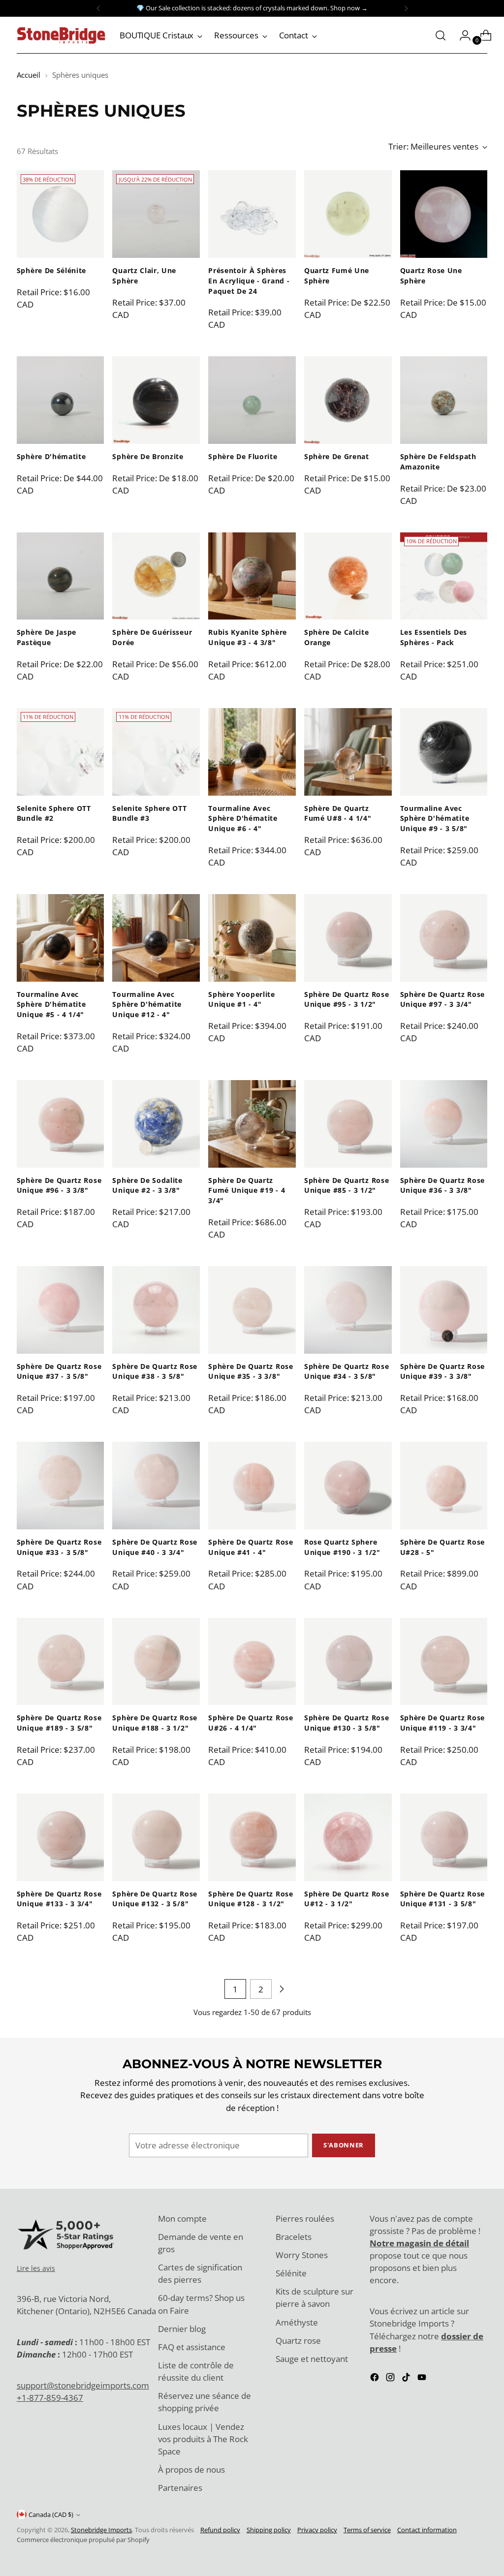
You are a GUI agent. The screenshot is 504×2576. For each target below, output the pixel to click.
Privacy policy (317, 2530)
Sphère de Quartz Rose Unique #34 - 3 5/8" (346, 1371)
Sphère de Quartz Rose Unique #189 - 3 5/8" (59, 1723)
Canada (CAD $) (51, 2514)
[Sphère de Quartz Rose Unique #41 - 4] (252, 1486)
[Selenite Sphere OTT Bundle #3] (156, 752)
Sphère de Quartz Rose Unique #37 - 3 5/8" (59, 1371)
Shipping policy (269, 2530)
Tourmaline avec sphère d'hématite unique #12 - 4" (147, 1004)
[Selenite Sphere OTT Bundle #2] (61, 752)
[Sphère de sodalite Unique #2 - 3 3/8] (156, 1124)
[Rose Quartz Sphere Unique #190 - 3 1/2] (348, 1486)
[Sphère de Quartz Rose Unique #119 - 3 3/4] (444, 1662)
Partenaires (180, 2488)
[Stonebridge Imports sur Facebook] (376, 2379)
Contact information (427, 2530)
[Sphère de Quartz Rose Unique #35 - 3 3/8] (252, 1310)
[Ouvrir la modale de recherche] (441, 35)
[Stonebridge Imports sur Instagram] (391, 2379)
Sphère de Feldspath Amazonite (438, 462)
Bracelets (294, 2237)
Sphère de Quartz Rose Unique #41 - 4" (251, 1547)
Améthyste (297, 2322)
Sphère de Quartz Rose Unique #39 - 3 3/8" (442, 1371)
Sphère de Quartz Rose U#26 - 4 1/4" (251, 1723)
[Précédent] (98, 8)
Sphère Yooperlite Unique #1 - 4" (242, 999)
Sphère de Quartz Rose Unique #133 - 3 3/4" (59, 1899)
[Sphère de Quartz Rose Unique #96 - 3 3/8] (61, 1124)
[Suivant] (406, 8)
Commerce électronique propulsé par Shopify (83, 2540)
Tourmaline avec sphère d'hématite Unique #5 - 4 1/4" (51, 1004)
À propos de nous (191, 2469)
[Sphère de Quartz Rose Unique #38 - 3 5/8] (156, 1310)
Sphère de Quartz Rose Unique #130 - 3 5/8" (346, 1723)
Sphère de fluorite (243, 456)
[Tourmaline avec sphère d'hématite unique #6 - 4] (252, 752)
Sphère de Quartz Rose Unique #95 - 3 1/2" (346, 999)
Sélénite (291, 2273)
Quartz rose (298, 2341)
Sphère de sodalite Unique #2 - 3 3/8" (147, 1185)
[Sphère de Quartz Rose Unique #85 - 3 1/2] (348, 1124)
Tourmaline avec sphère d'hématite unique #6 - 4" (243, 818)
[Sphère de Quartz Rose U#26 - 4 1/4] (252, 1662)
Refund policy (220, 2530)
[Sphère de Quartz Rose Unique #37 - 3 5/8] (61, 1310)
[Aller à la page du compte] (461, 35)
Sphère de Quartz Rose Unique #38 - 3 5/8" (155, 1371)
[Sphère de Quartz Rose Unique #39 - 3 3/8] (444, 1310)
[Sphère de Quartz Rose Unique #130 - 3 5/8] (348, 1662)
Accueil (29, 75)
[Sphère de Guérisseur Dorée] (156, 576)
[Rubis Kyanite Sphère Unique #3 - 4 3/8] (252, 576)
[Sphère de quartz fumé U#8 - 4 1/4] (348, 752)
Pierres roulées (305, 2219)
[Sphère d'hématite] (61, 400)
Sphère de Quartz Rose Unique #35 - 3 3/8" (251, 1371)
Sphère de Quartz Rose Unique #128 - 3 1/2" (251, 1899)
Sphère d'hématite (51, 456)
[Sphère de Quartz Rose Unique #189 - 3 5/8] (61, 1662)
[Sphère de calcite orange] (348, 576)
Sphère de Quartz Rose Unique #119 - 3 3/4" (442, 1723)
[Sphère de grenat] (348, 400)
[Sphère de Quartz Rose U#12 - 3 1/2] (348, 1837)
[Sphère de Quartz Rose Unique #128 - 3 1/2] (252, 1837)
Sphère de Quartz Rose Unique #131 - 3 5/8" (442, 1899)
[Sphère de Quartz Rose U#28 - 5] (444, 1486)
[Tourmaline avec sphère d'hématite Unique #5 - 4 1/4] (61, 938)
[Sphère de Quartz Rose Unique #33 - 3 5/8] (61, 1486)
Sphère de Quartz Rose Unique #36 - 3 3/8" (442, 1185)
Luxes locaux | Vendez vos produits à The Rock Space (203, 2439)
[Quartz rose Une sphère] (444, 214)
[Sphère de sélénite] (61, 214)
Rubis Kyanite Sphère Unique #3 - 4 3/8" (248, 637)
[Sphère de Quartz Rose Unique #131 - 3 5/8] (444, 1837)
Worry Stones (302, 2255)
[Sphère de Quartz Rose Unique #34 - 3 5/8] (348, 1310)
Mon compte (182, 2219)
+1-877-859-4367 (50, 2398)
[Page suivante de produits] (282, 1989)
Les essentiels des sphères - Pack (434, 637)
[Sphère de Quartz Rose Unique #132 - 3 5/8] (156, 1837)
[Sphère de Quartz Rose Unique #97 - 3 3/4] (444, 938)
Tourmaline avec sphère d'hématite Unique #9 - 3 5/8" (435, 818)
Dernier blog (182, 2329)
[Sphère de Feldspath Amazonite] (444, 400)
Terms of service (367, 2530)
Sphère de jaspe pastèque (47, 637)
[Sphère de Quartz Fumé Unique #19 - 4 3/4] (252, 1124)
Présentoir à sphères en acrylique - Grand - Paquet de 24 (249, 280)
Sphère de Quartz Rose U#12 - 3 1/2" (346, 1899)
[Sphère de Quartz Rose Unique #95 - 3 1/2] (348, 938)
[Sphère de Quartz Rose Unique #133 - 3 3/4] (61, 1837)
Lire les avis (36, 2268)
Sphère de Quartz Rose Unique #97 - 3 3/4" (442, 999)
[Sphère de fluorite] (252, 400)
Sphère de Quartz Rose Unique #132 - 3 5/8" (155, 1899)
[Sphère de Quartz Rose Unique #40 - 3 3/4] (156, 1486)
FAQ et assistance (192, 2347)
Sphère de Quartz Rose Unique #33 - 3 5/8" (59, 1547)
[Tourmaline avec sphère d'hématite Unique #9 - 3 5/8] (444, 752)
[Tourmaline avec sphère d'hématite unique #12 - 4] (156, 938)
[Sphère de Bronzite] (156, 400)
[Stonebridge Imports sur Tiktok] (407, 2379)
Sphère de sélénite (51, 270)
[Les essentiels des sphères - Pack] (444, 576)
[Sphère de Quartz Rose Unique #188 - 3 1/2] (156, 1662)
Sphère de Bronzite (148, 456)
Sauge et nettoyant (312, 2359)
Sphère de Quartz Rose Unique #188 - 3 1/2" (155, 1723)
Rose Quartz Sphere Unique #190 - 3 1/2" (342, 1547)
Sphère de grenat (337, 456)
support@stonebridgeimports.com (83, 2385)
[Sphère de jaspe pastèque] (61, 576)
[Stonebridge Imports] (61, 35)
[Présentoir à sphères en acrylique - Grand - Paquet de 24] (252, 214)
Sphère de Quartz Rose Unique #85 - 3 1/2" (346, 1185)
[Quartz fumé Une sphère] (348, 214)
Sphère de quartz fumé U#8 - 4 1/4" (338, 813)
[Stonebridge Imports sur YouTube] (423, 2379)
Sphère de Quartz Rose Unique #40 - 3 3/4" (155, 1547)
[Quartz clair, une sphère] (156, 214)
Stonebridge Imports (101, 2530)
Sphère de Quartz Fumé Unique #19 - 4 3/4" (247, 1190)
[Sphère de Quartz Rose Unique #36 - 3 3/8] (444, 1124)
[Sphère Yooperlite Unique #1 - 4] (252, 938)
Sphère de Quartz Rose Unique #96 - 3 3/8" (59, 1185)
